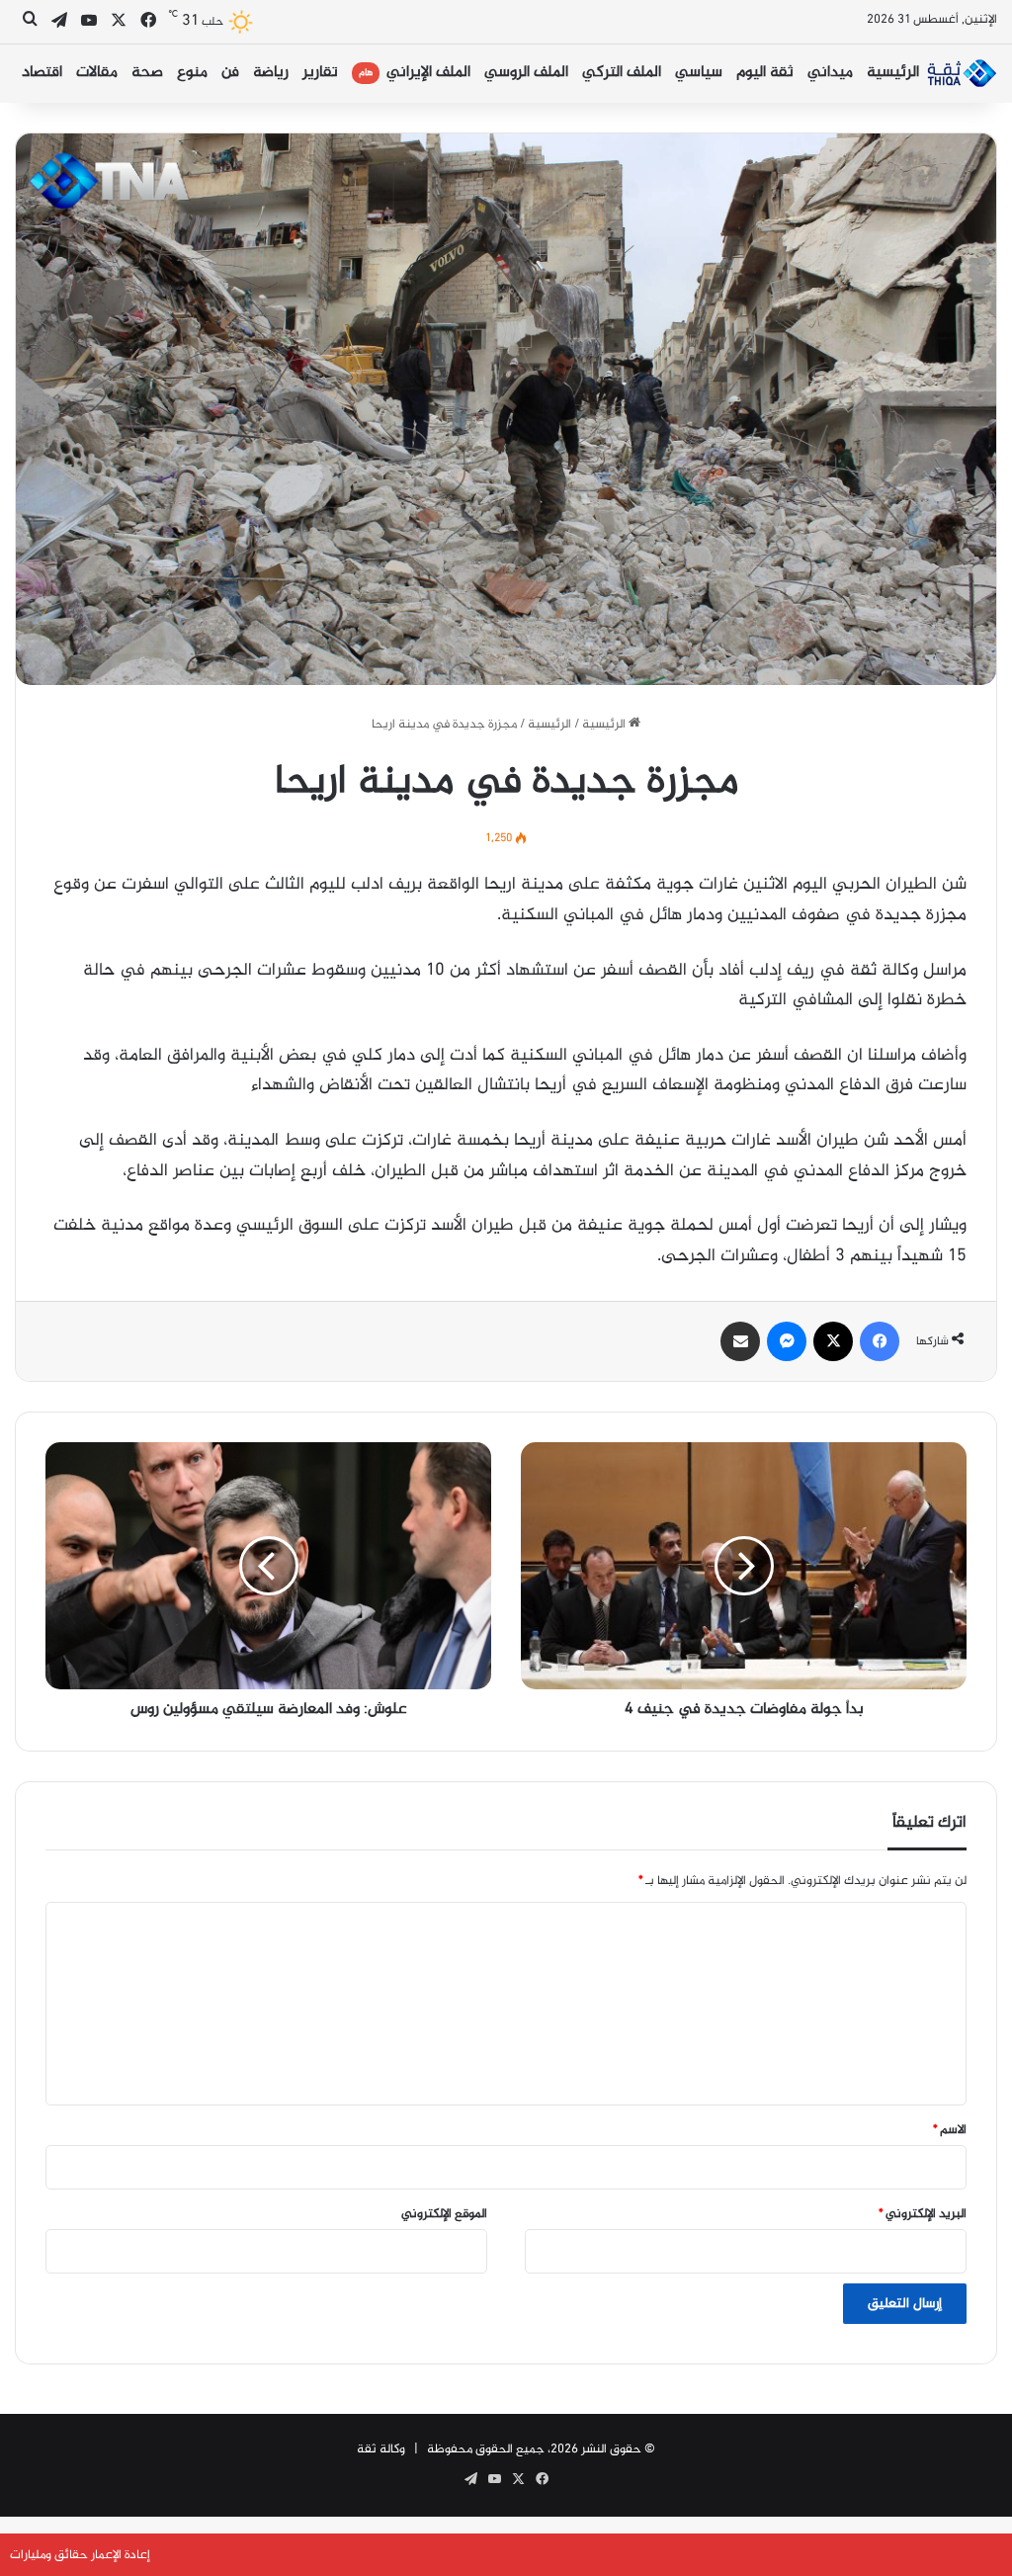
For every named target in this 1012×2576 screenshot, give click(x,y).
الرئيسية (893, 73)
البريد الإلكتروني (923, 2214)
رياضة (271, 73)
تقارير (320, 73)
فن (230, 73)
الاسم (950, 2130)
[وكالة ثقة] (962, 73)
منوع (192, 73)
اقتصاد (42, 73)
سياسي (699, 73)
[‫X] (833, 1341)
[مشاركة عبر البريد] (740, 1341)
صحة (147, 73)
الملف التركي (622, 73)
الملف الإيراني (415, 73)
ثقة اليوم (765, 73)
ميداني (830, 73)
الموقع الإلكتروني (444, 2214)
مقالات (97, 73)
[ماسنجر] (787, 1341)
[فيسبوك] (880, 1341)
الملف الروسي (526, 73)
